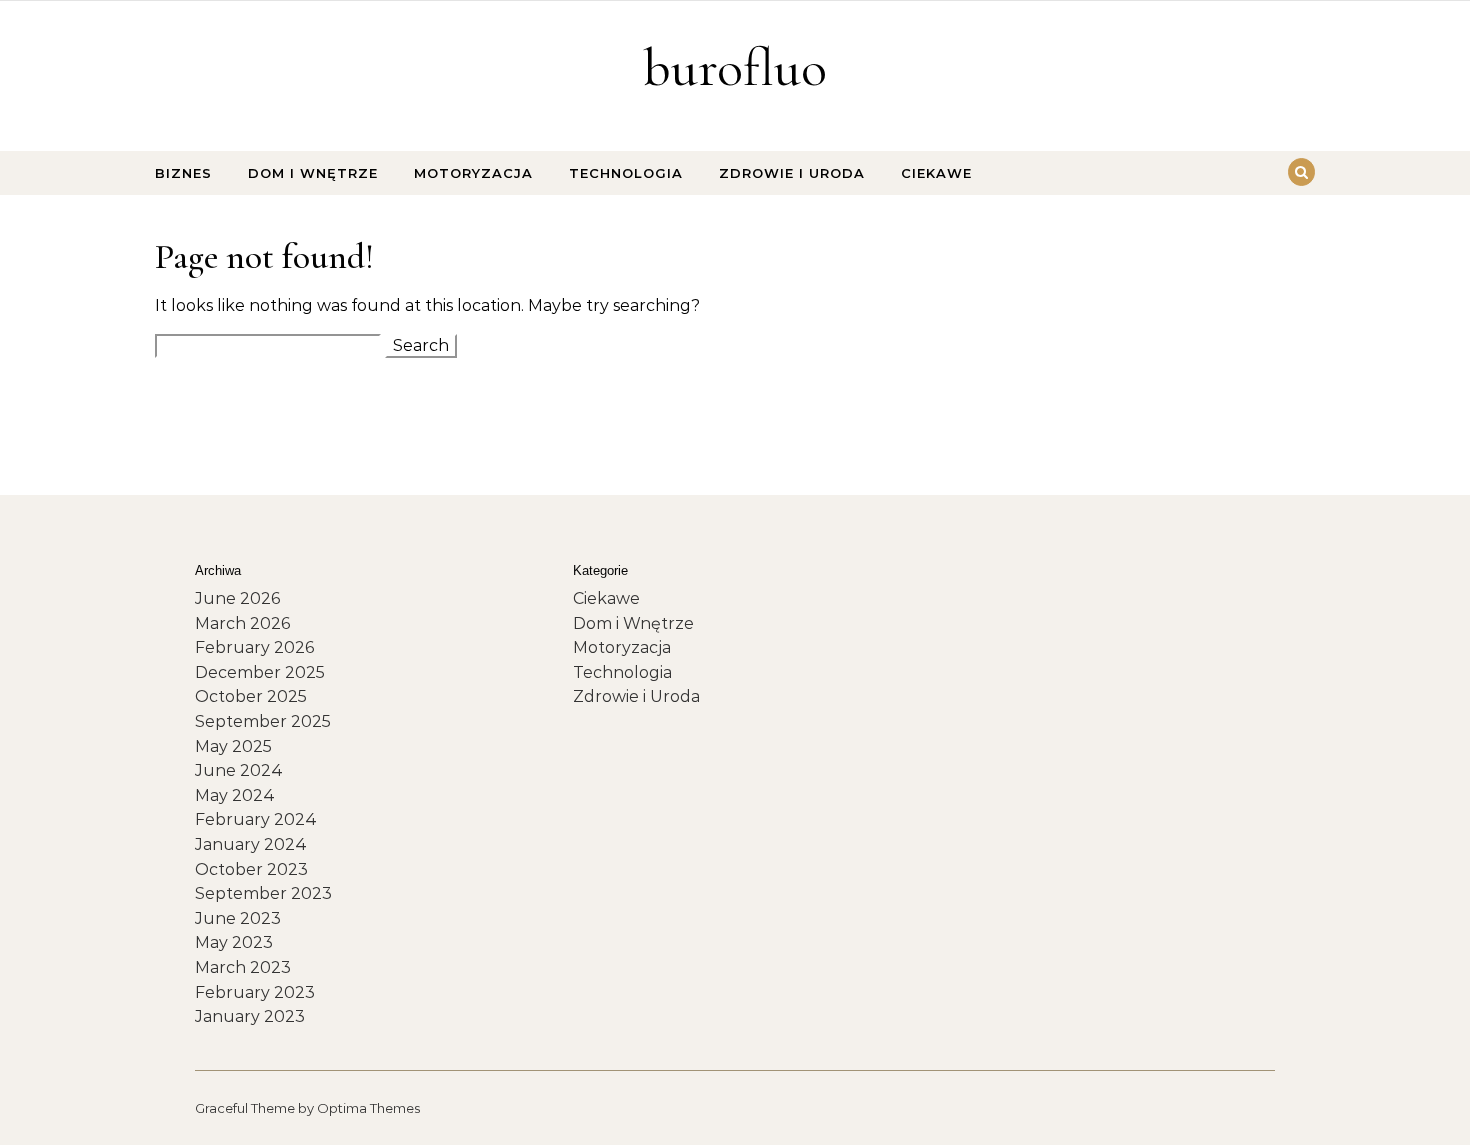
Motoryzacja (473, 173)
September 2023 (263, 893)
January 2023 (250, 1016)
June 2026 (237, 598)
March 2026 (242, 623)
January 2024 (251, 844)
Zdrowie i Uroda (792, 173)
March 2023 (243, 967)
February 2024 (256, 819)
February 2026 (254, 647)
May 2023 (234, 942)
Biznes (183, 173)
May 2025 (233, 746)
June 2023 (238, 918)
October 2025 (251, 696)
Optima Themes (368, 1108)
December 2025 (260, 672)
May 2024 (235, 795)
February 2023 (255, 992)
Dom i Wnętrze (313, 173)
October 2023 (251, 869)
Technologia (626, 173)
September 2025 (263, 721)
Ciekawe (936, 173)
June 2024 (239, 770)
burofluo (735, 67)
